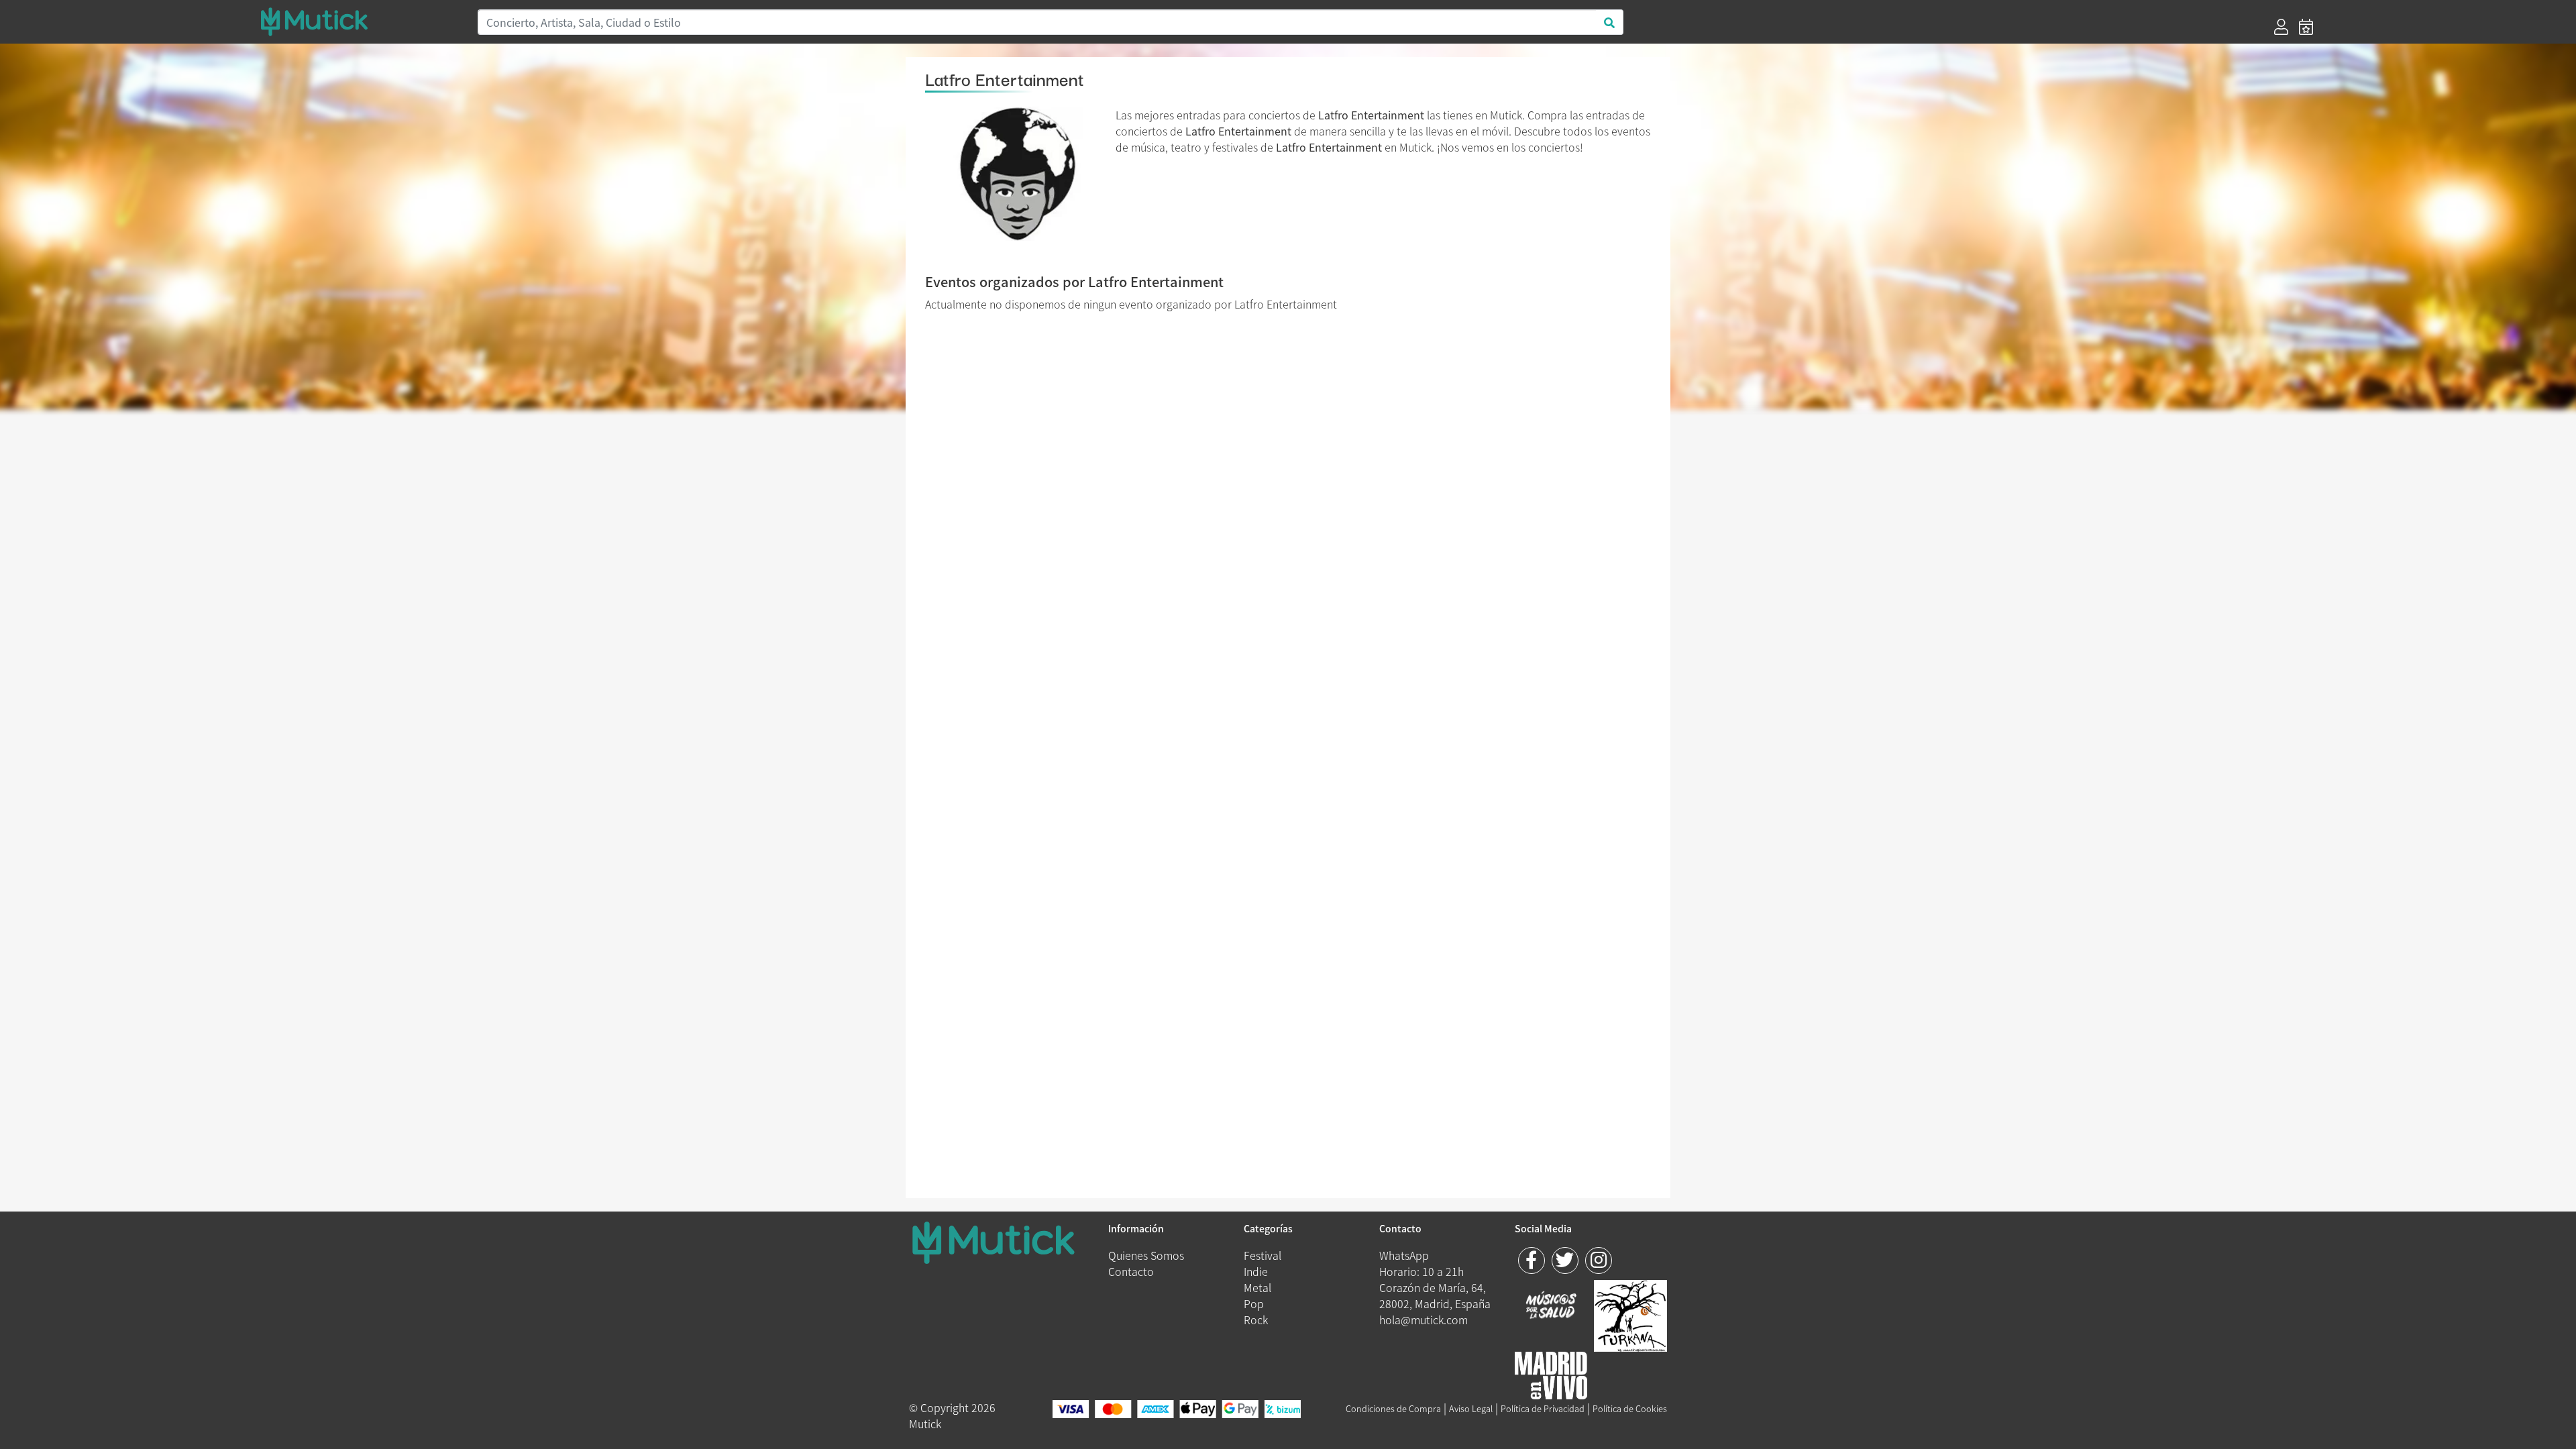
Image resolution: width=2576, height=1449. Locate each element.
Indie (1256, 1271)
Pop (1254, 1303)
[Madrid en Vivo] (1630, 1313)
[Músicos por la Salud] (1551, 1306)
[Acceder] (2281, 27)
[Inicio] (361, 21)
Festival (1263, 1255)
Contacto (1131, 1271)
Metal (1257, 1287)
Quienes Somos (1146, 1255)
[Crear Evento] (2306, 27)
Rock (1256, 1320)
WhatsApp (1404, 1255)
